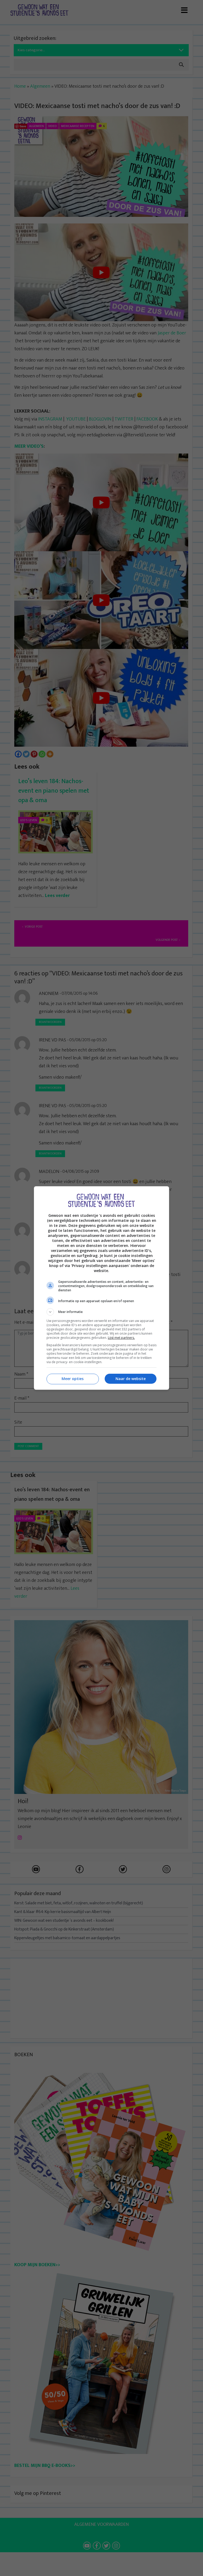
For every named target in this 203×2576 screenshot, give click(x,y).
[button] (101, 1312)
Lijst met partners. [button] (121, 1338)
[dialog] (101, 1288)
